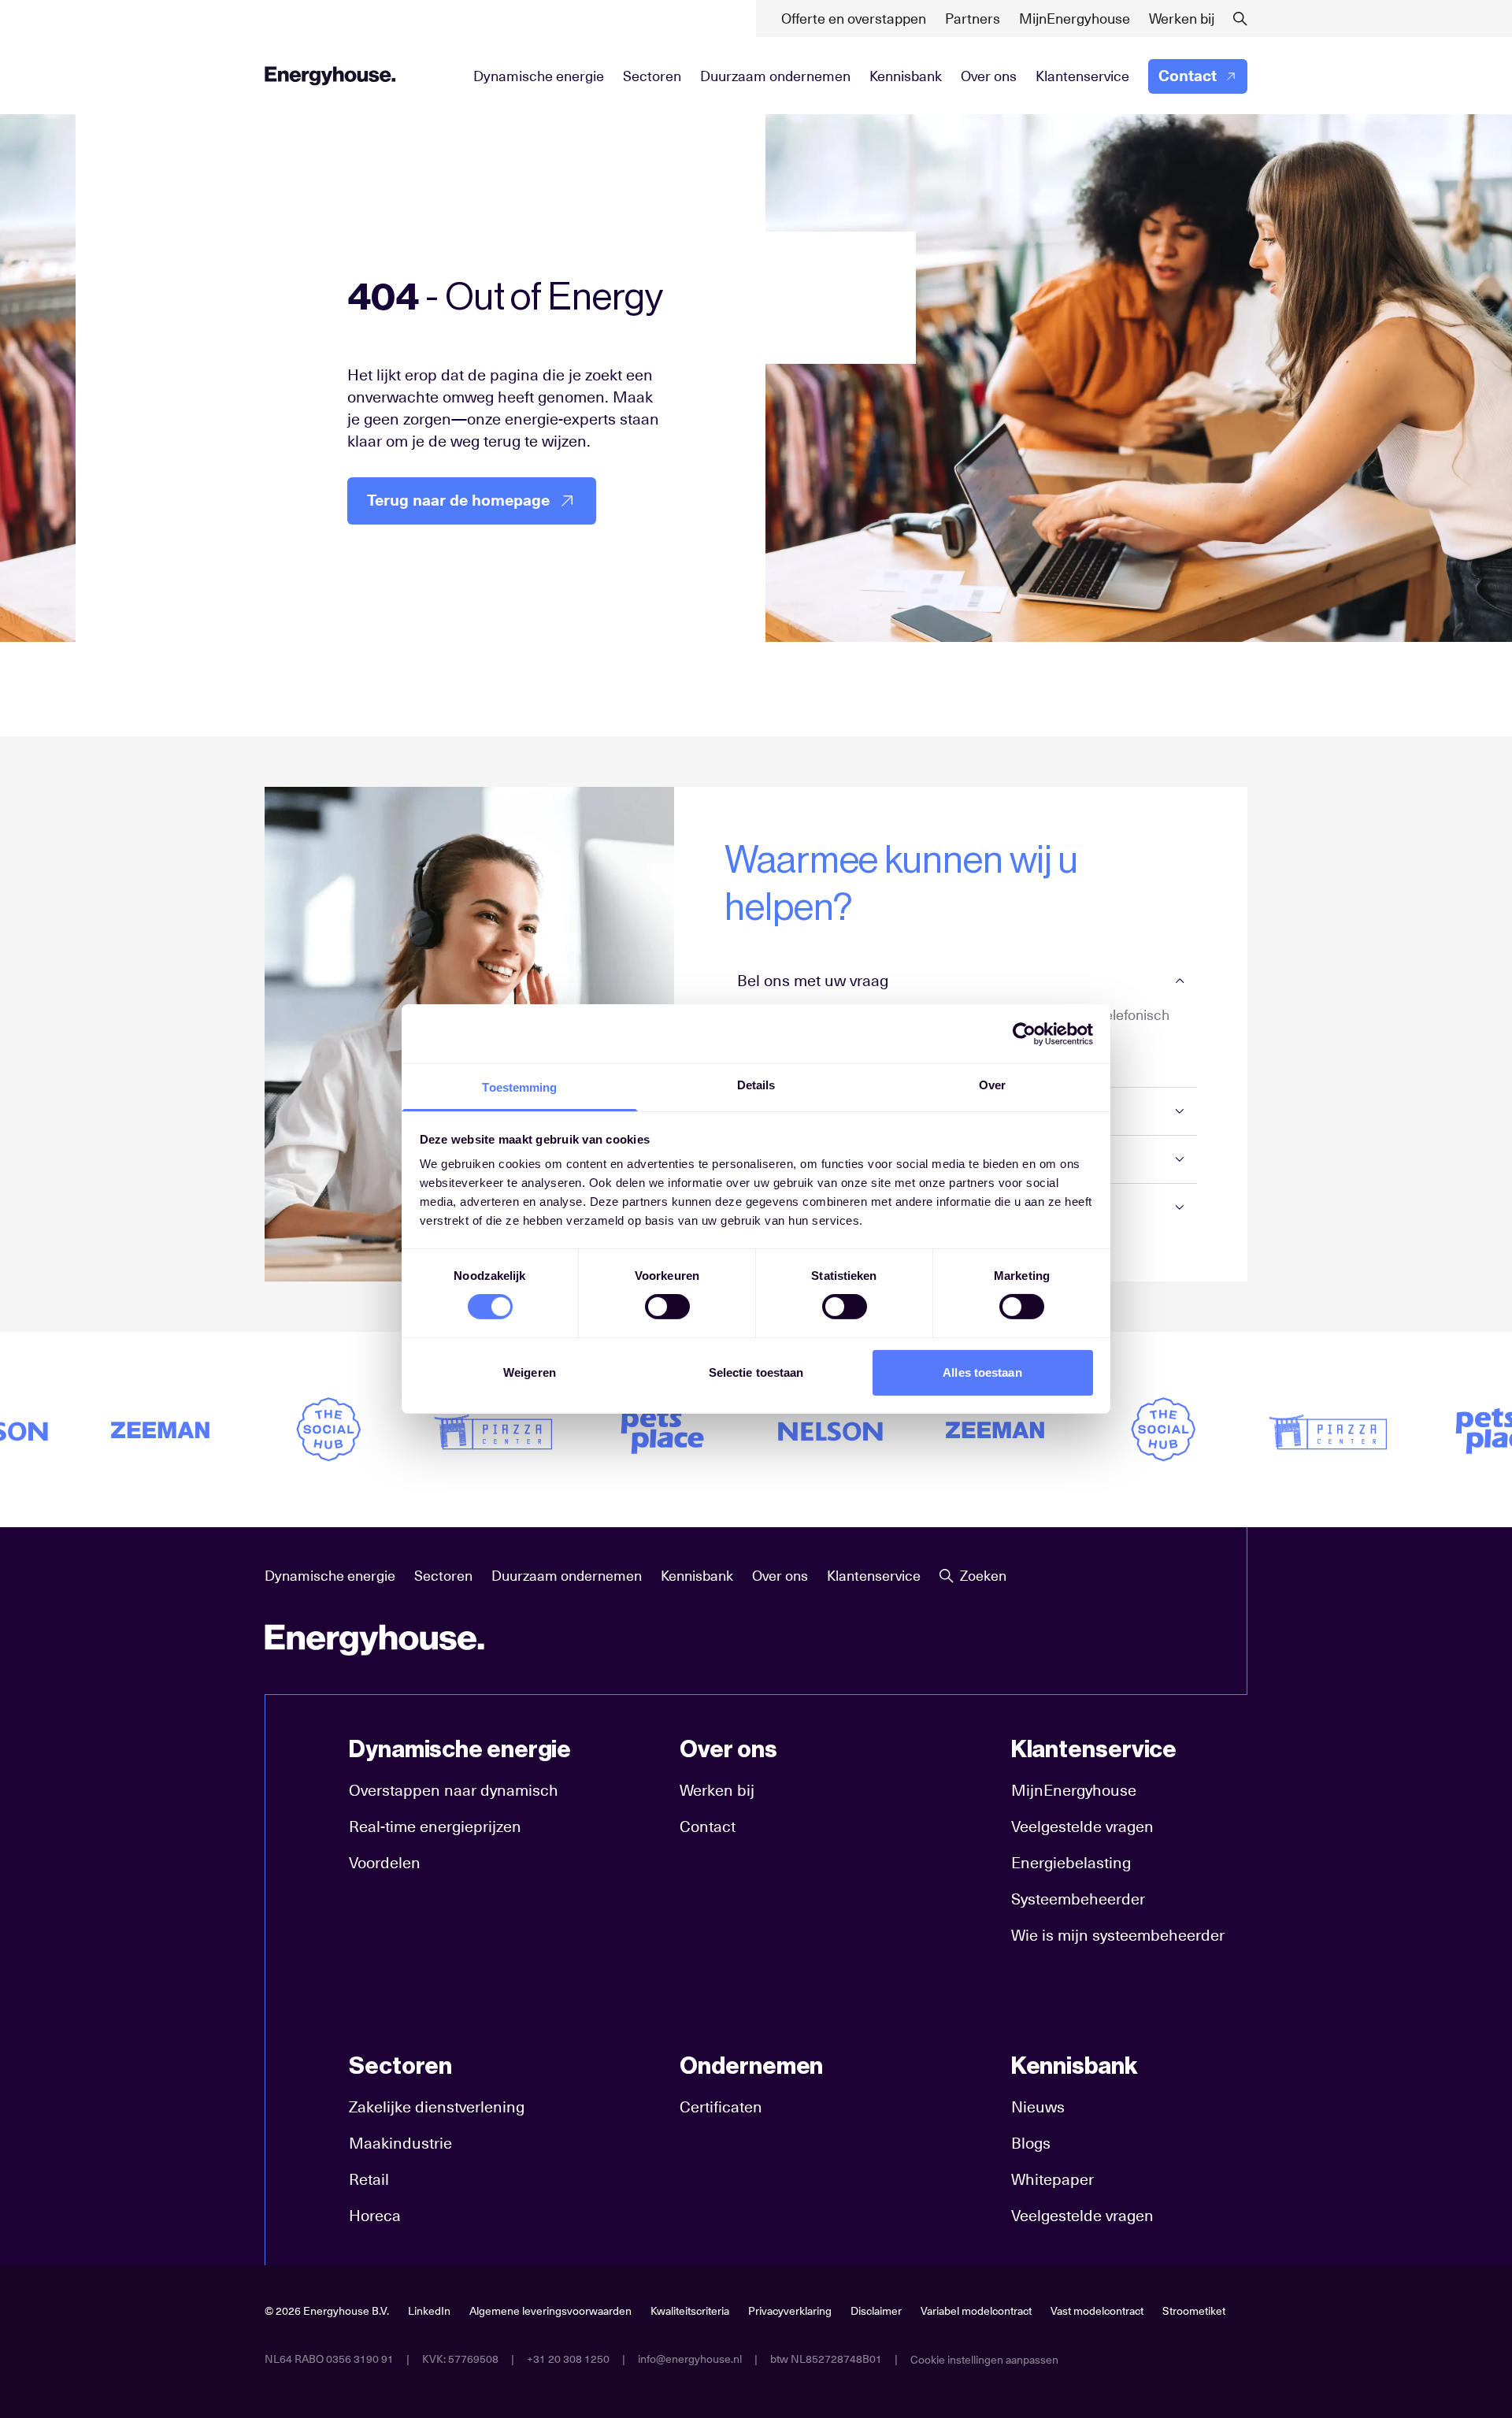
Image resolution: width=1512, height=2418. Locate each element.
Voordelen (385, 1863)
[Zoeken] (1240, 19)
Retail (369, 2179)
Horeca (375, 2216)
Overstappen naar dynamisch (454, 1790)
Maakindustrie (400, 2143)
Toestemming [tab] (519, 1087)
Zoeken (983, 1576)
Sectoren (652, 76)
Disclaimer (876, 2311)
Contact (1188, 76)
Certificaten (721, 2107)
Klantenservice (1082, 76)
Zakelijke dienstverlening (437, 2107)
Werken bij (717, 1790)
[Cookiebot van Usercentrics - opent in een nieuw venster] (1024, 1033)
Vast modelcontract (1097, 2311)
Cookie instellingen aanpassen (984, 2360)
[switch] (667, 1307)
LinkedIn (429, 2311)
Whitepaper (1052, 2179)
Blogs (1031, 2143)
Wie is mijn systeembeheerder (1118, 1935)
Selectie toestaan (756, 1372)
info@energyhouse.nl (690, 2359)
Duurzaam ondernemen (775, 76)
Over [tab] (992, 1085)
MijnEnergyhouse (1074, 1790)
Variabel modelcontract (976, 2311)
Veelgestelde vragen (1082, 1826)
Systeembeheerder (1078, 1899)
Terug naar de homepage (458, 501)
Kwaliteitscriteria (690, 2311)
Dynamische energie (539, 76)
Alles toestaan (982, 1372)
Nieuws (1038, 2107)
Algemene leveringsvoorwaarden (550, 2311)
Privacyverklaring (790, 2311)
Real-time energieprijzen (435, 1826)
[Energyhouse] (330, 76)
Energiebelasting (1071, 1863)
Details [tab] (756, 1085)
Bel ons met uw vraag (813, 981)
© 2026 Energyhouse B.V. (327, 2311)
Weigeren (530, 1372)
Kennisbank (906, 76)
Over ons (989, 76)
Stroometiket (1194, 2311)
